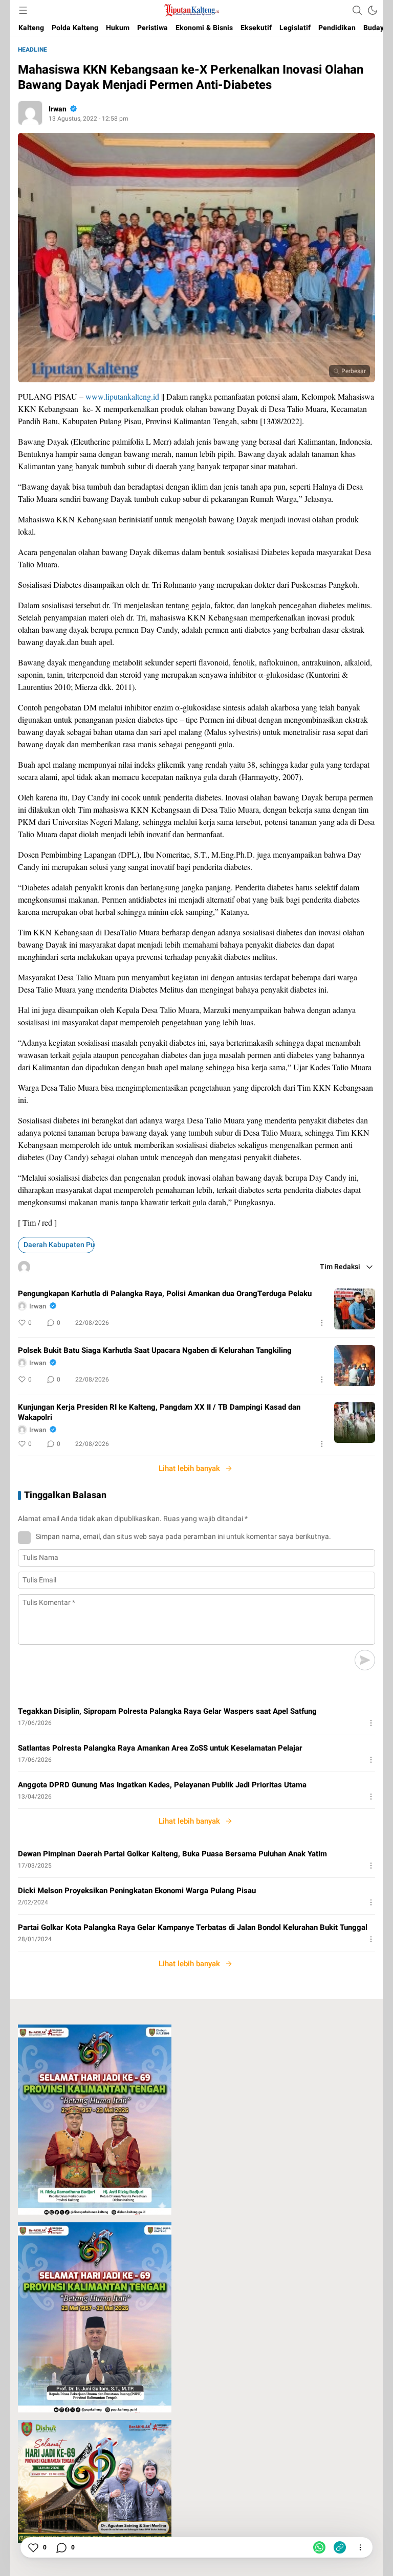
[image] (355, 1309)
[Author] (30, 113)
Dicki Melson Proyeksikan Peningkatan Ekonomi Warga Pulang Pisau (137, 1891)
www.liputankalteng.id (122, 396)
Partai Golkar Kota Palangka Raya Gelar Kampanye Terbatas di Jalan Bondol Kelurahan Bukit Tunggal (193, 1927)
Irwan (58, 109)
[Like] (33, 2547)
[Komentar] (61, 2547)
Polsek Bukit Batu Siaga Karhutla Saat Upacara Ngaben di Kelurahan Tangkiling (155, 1350)
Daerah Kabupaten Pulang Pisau (59, 1245)
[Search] (357, 10)
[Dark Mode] (373, 10)
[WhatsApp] (319, 2547)
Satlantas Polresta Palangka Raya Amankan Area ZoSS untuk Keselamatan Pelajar (160, 1748)
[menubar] (23, 10)
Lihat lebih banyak (189, 1468)
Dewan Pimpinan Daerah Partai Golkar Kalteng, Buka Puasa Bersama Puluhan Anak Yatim (172, 1854)
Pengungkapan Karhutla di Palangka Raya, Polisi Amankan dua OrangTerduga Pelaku (165, 1294)
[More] (322, 1323)
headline (32, 50)
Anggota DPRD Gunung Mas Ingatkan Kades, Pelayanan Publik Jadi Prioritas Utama (162, 1785)
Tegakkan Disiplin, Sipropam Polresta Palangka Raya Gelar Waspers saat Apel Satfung (167, 1711)
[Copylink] (340, 2547)
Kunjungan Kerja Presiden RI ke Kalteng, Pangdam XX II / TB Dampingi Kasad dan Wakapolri (159, 1412)
